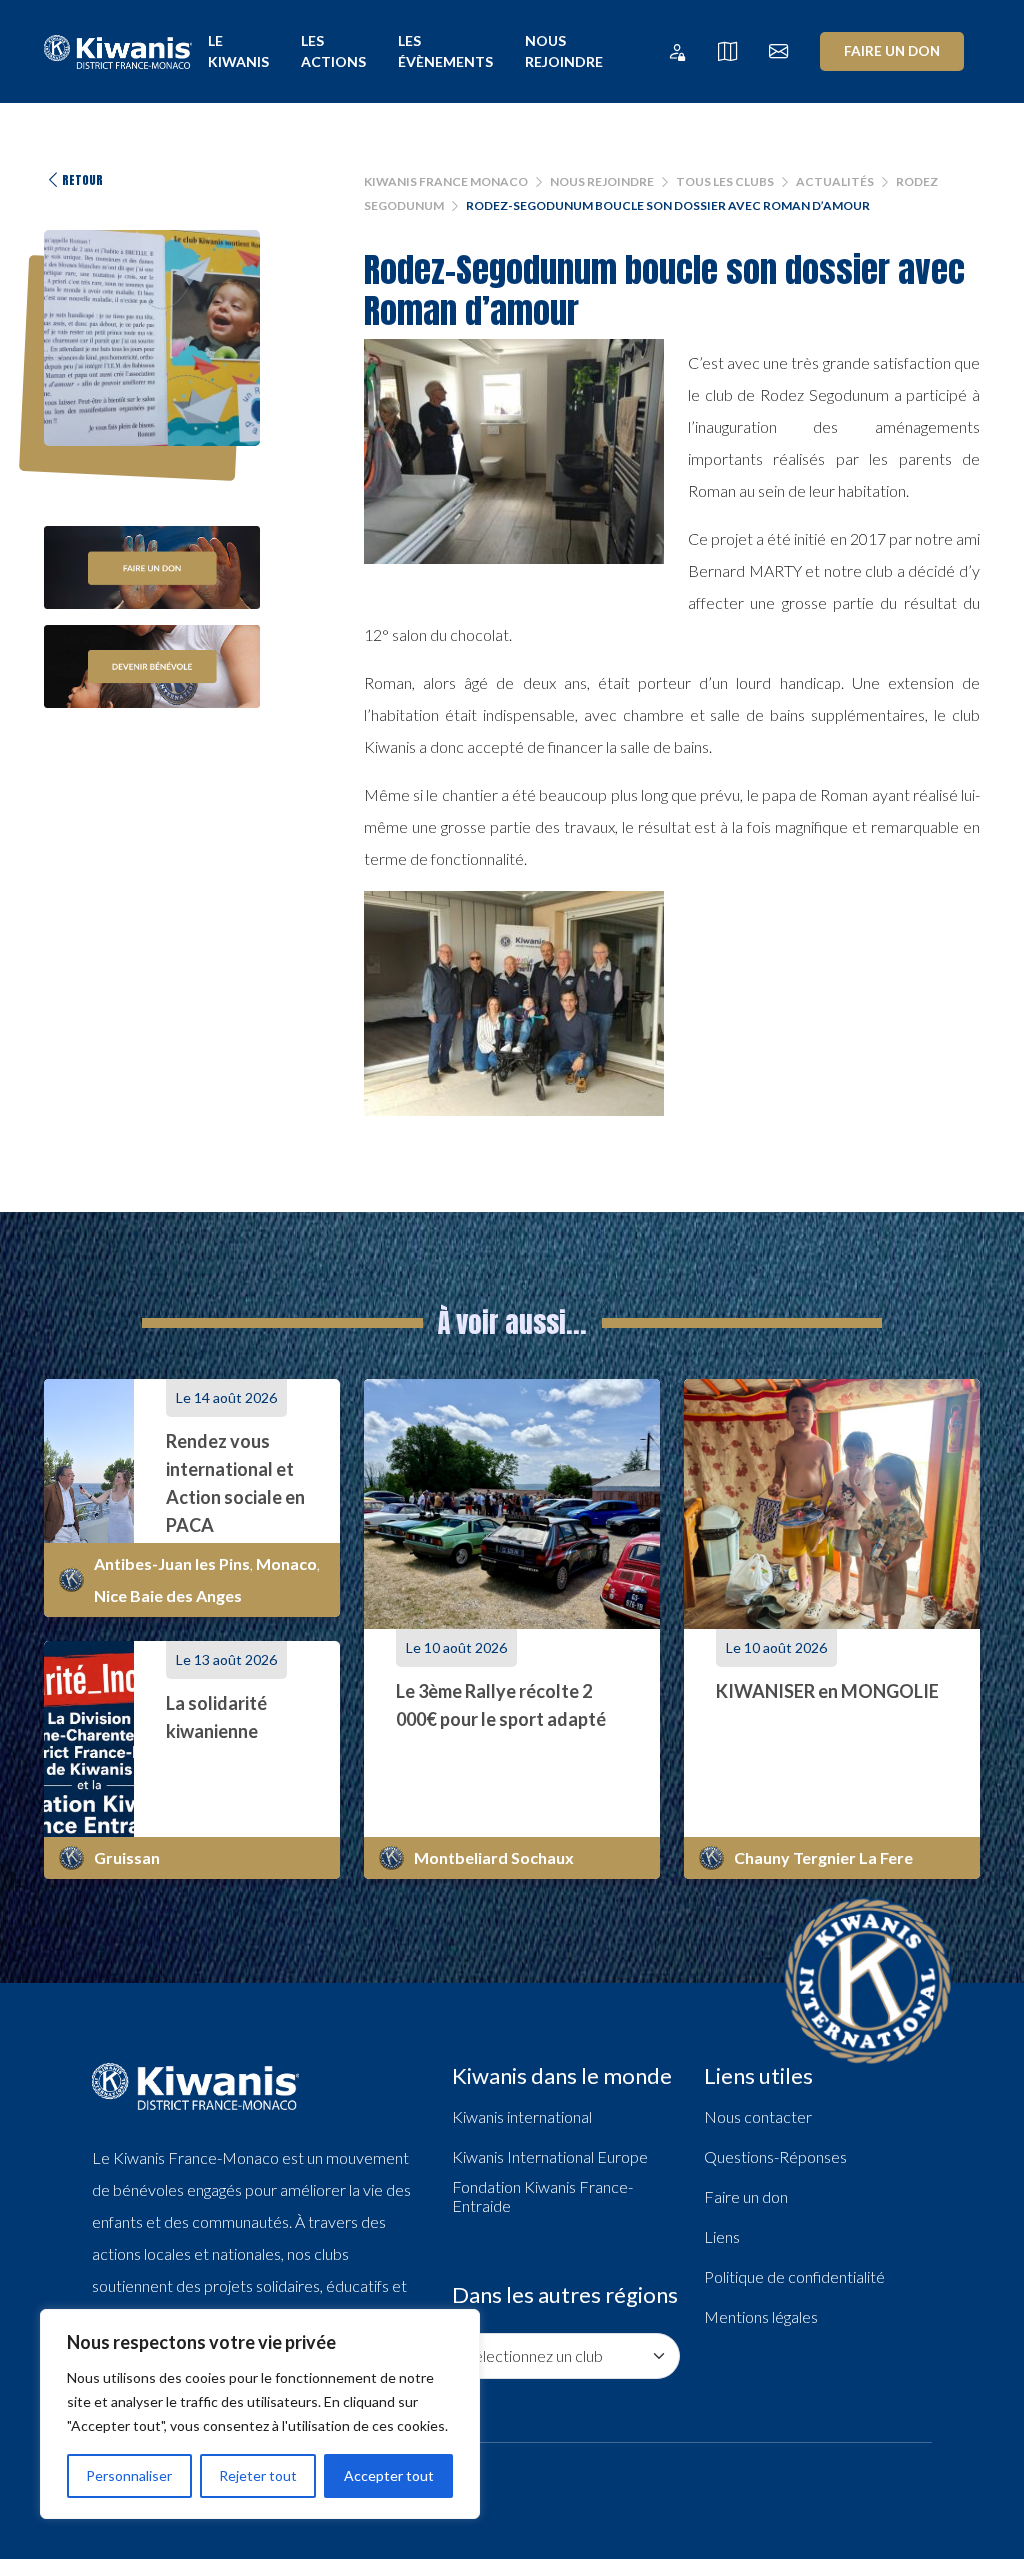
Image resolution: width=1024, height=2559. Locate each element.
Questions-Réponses (775, 2156)
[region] (260, 2414)
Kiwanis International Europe (550, 2156)
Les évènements (445, 51)
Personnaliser (129, 2475)
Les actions (333, 51)
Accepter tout (389, 2475)
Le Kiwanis (238, 51)
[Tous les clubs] (727, 51)
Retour (82, 180)
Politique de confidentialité (794, 2276)
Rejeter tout (258, 2475)
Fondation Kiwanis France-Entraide (542, 2196)
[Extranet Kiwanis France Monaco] (676, 51)
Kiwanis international (522, 2116)
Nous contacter (758, 2116)
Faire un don (892, 51)
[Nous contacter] (778, 51)
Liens (722, 2236)
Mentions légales (761, 2316)
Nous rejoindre (564, 51)
